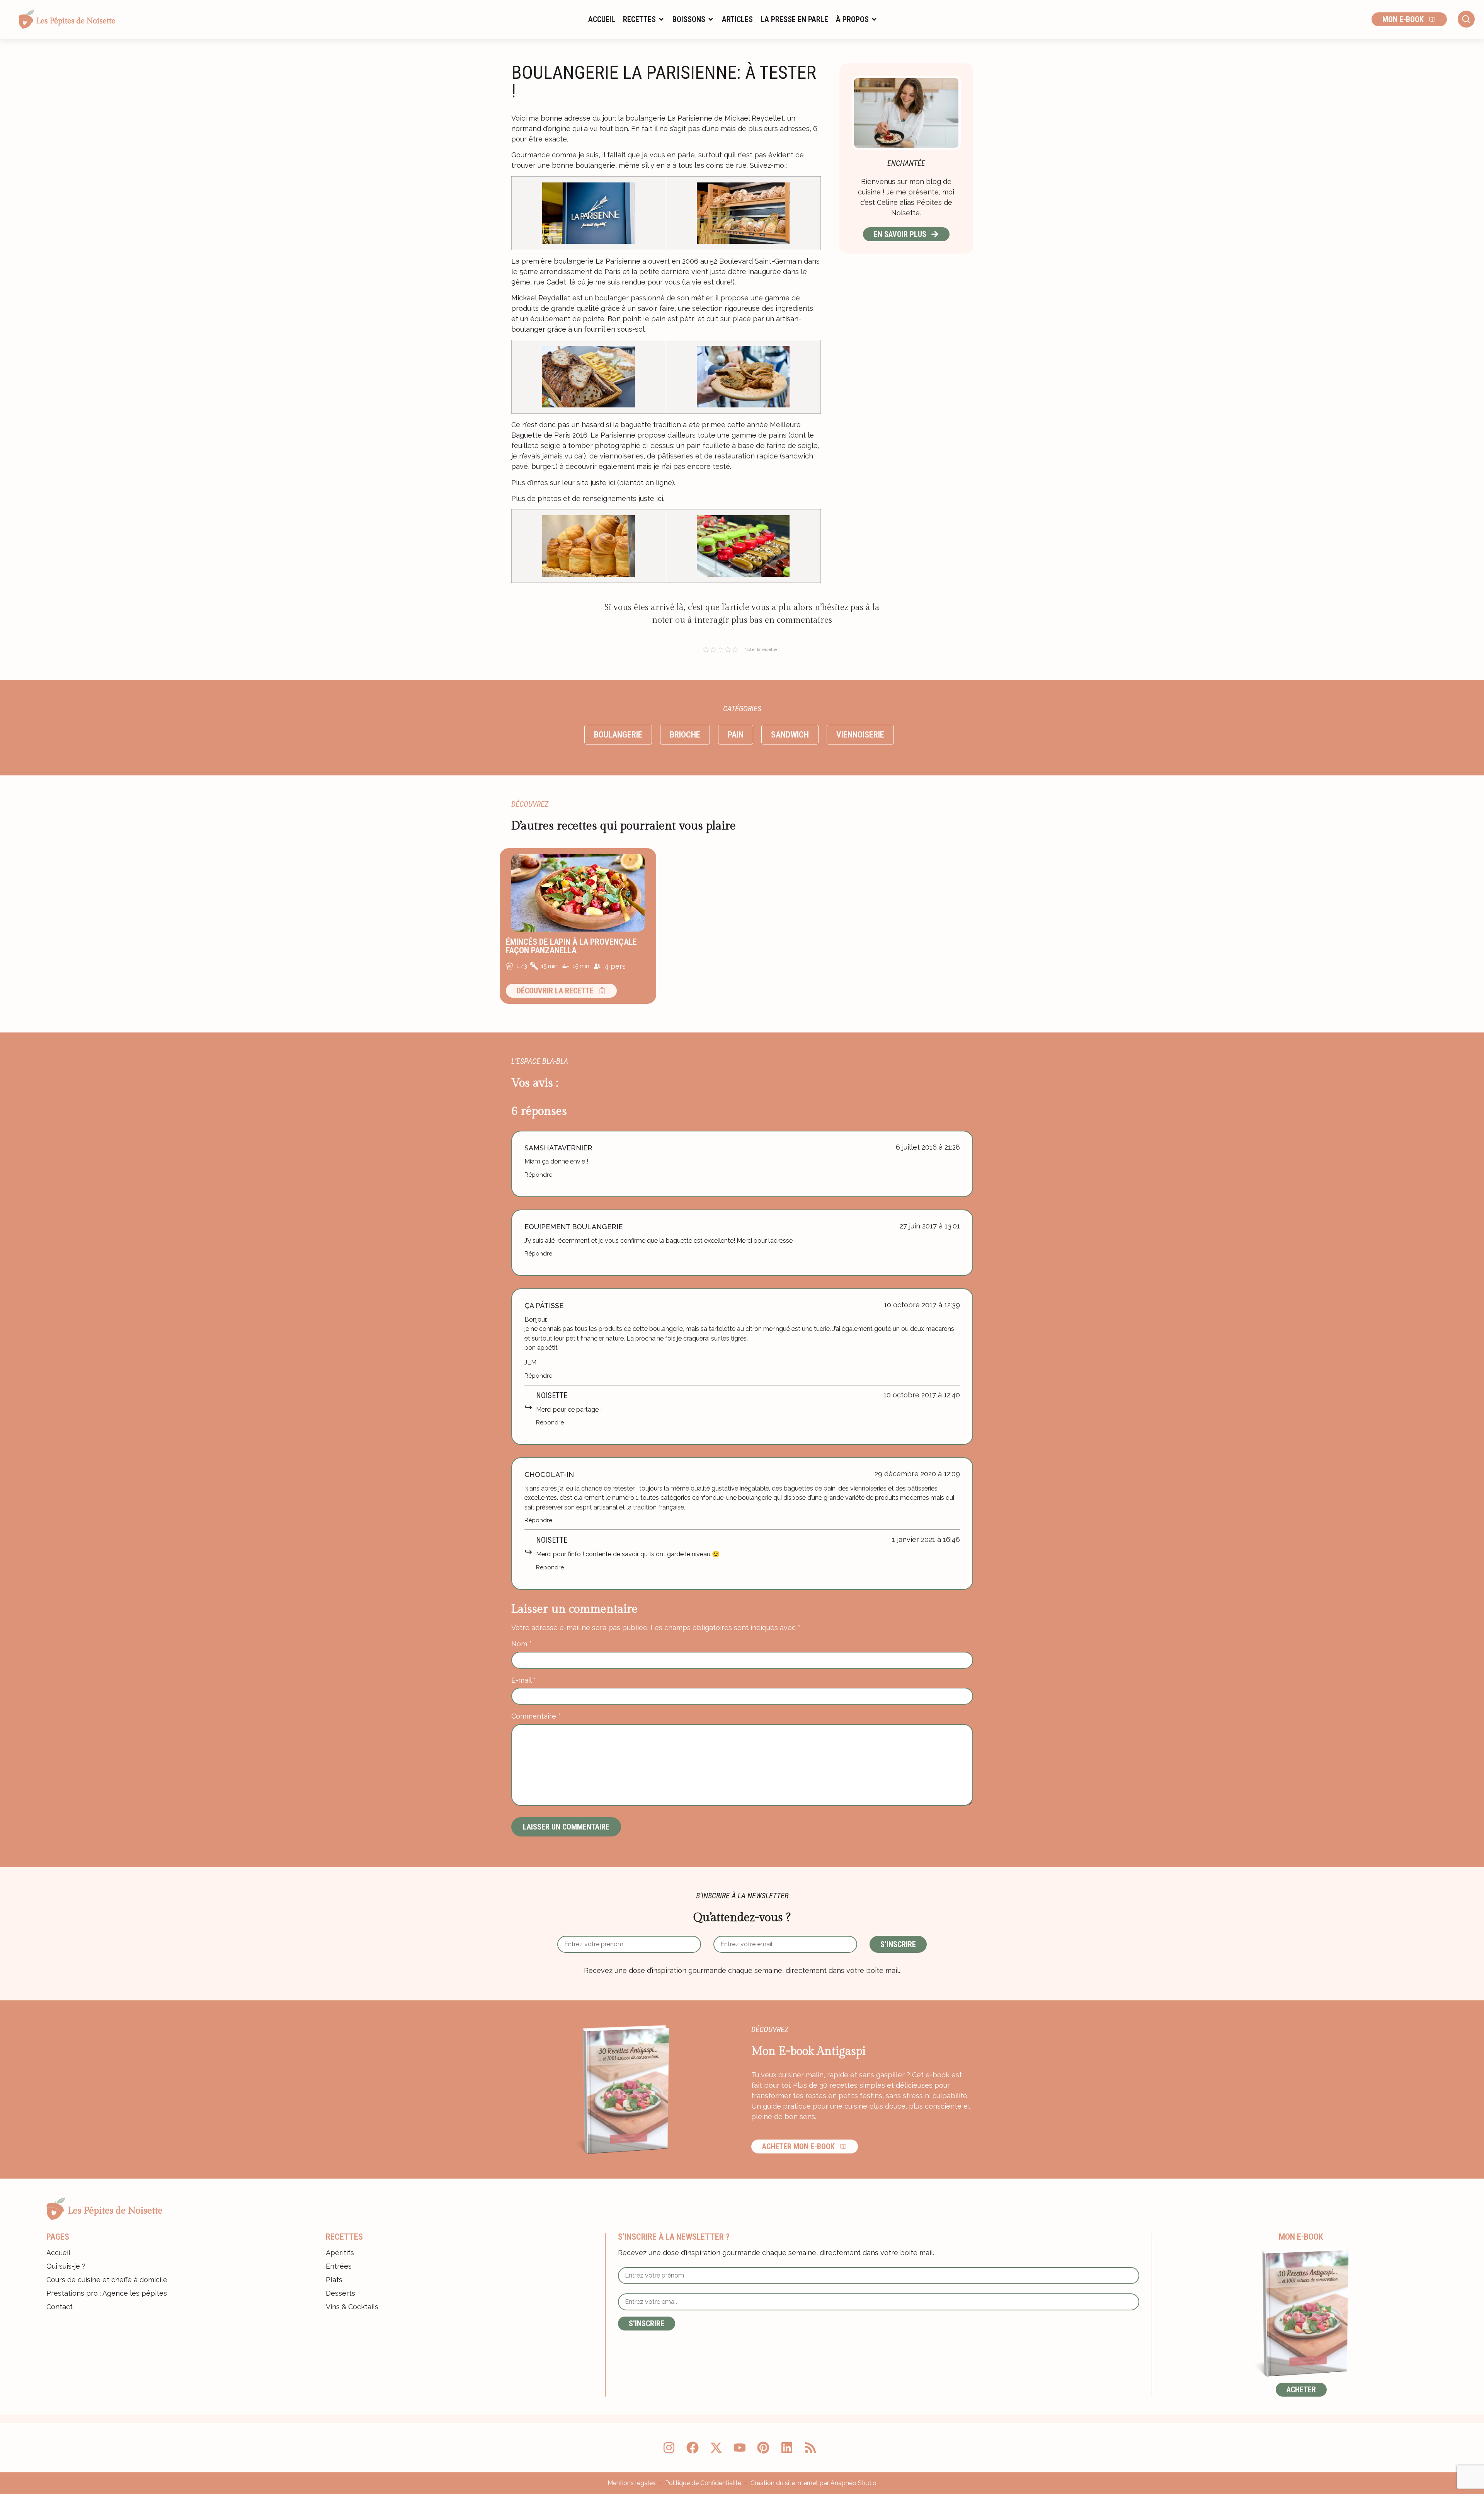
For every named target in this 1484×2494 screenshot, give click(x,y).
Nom (522, 1644)
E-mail (524, 1680)
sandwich (790, 735)
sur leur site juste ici (583, 483)
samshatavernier (558, 1148)
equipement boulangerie (574, 1227)
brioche (685, 735)
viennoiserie (860, 735)
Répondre (538, 1175)
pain (736, 735)
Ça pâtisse (544, 1306)
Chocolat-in (549, 1474)
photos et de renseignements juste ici (600, 498)
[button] (644, 19)
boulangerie (618, 735)
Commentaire (536, 1716)
